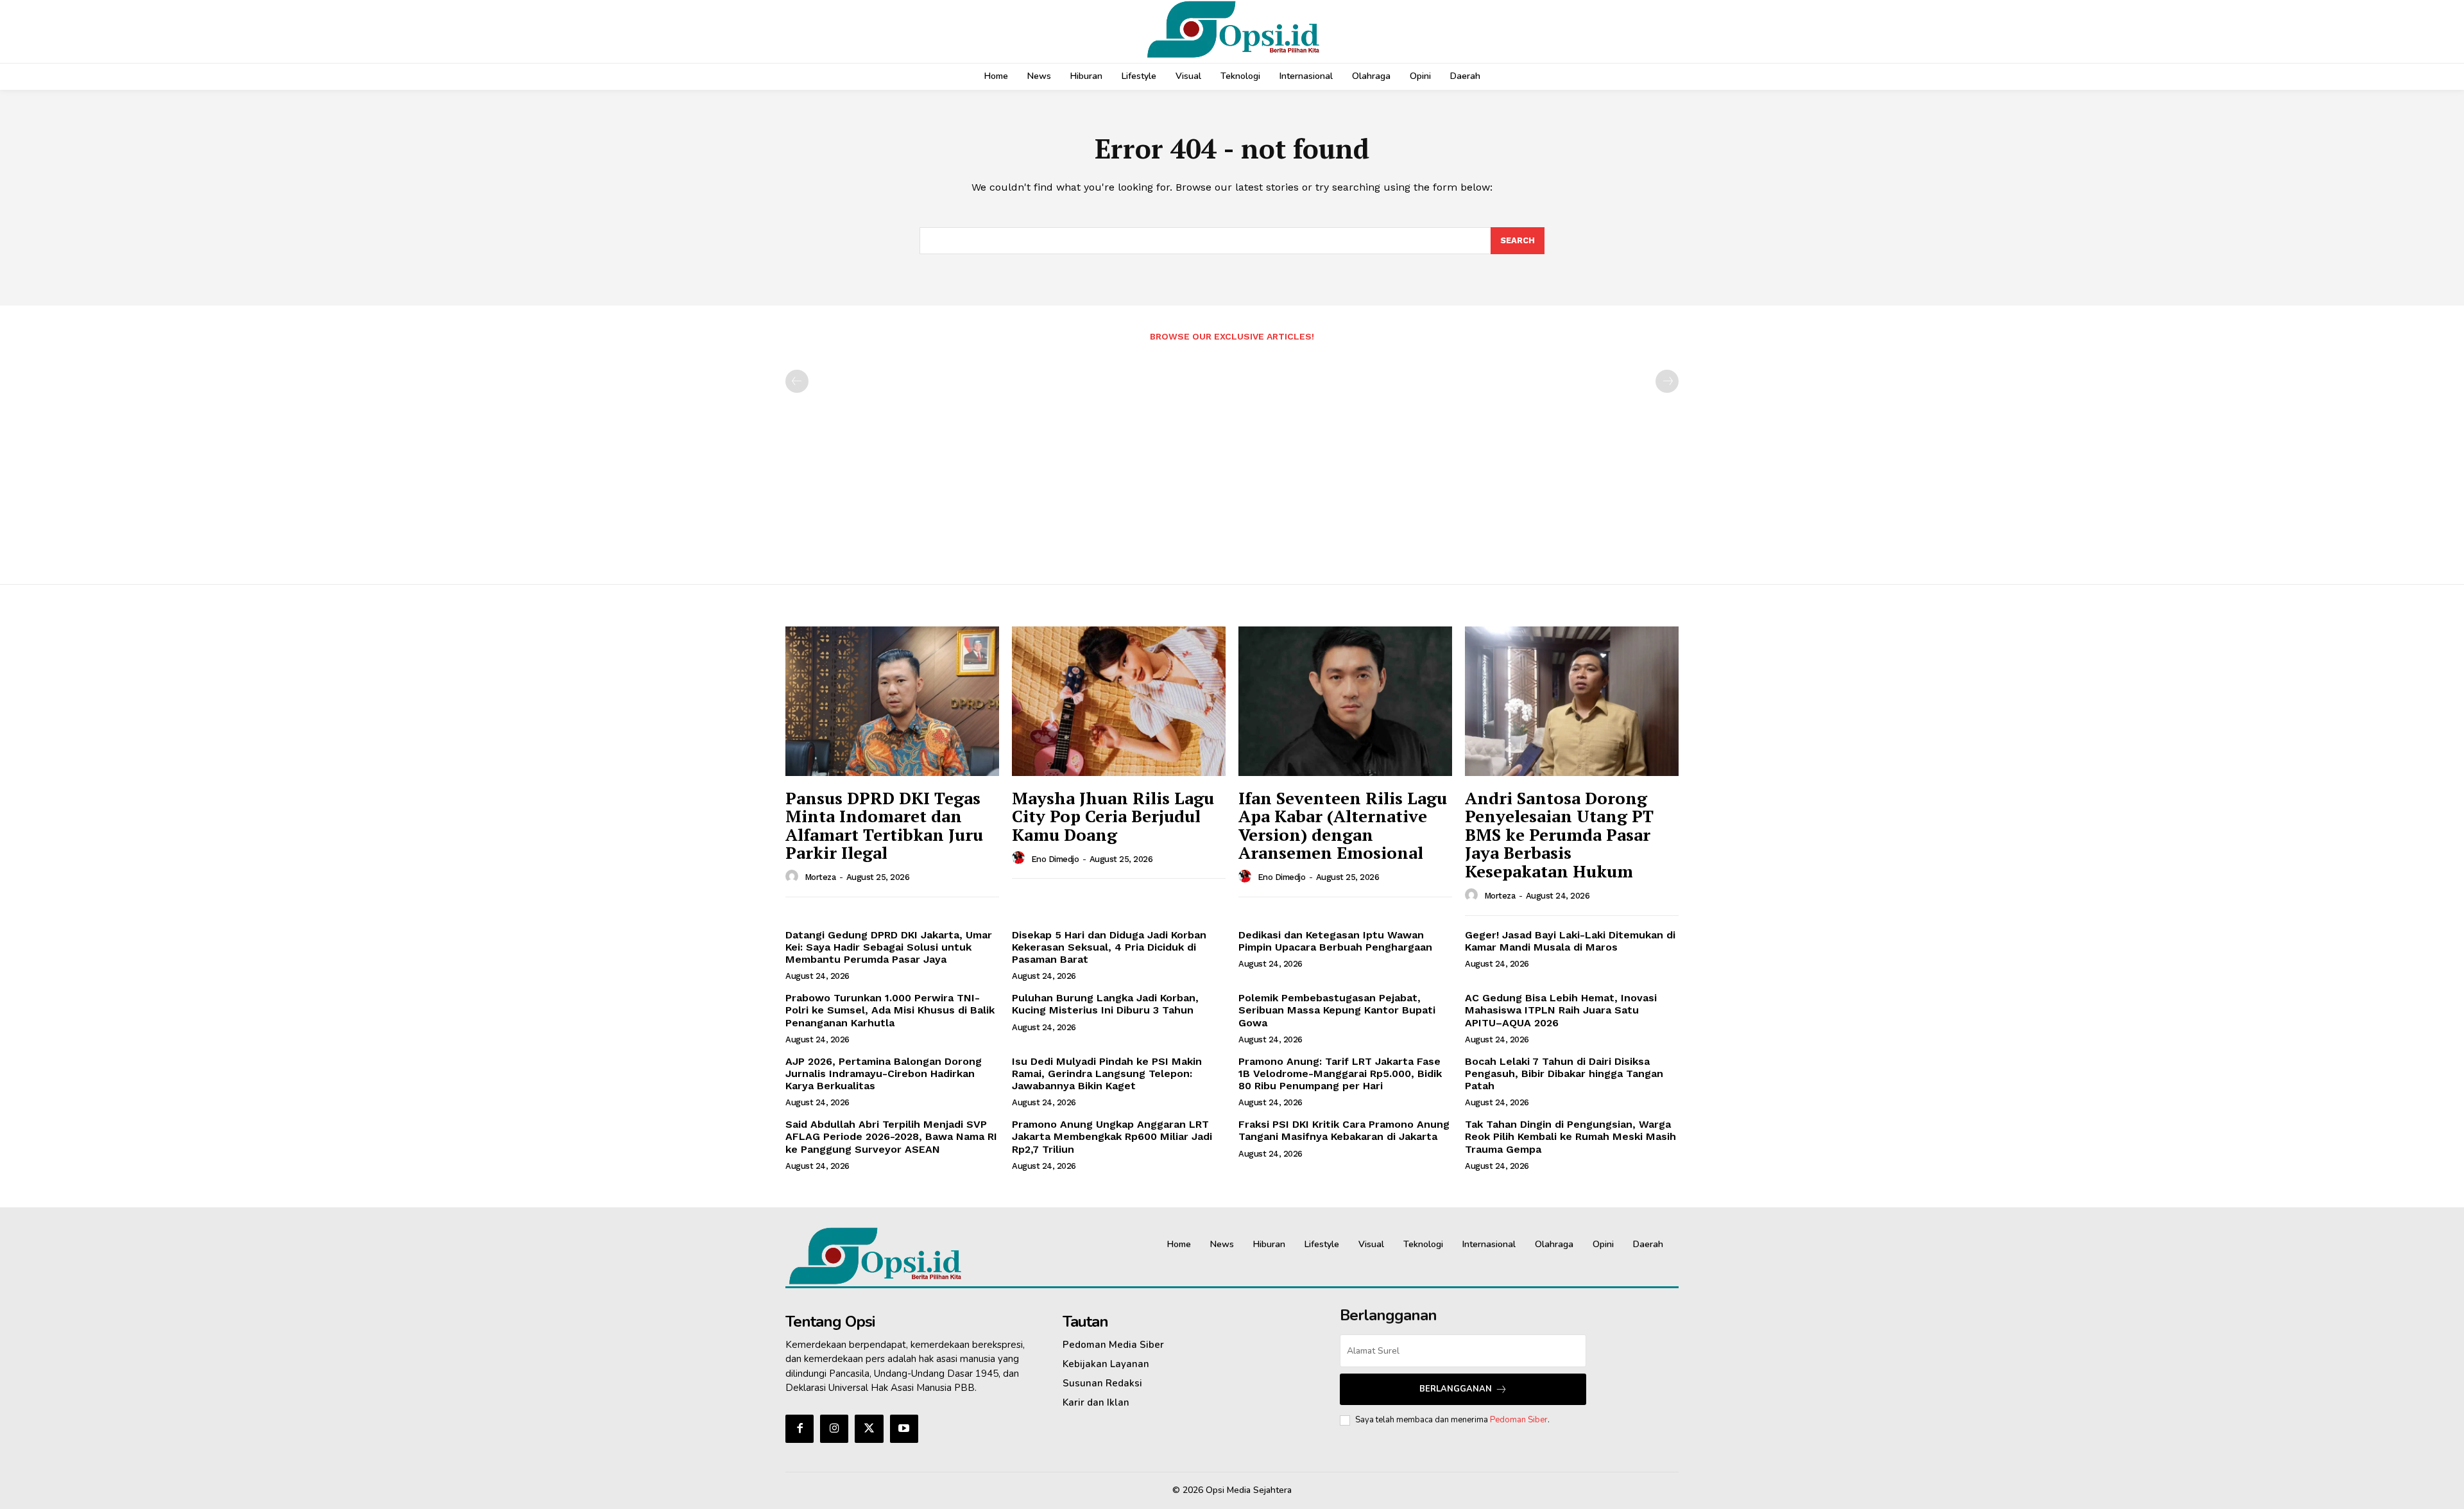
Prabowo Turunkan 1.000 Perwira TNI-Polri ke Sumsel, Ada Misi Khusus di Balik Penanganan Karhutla (890, 1010)
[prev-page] (797, 381)
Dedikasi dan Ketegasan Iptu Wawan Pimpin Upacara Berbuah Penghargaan (1335, 941)
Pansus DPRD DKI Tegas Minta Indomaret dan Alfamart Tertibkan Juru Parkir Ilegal (884, 825)
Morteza (820, 877)
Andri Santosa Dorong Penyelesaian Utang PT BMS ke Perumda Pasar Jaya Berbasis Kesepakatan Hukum (1559, 834)
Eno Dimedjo (1055, 859)
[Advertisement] (1232, 456)
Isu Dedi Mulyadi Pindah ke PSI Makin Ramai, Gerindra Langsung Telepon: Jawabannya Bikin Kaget (1107, 1074)
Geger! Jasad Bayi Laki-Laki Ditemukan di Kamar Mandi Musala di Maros (1570, 941)
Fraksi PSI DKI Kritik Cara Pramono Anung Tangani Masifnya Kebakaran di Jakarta (1344, 1130)
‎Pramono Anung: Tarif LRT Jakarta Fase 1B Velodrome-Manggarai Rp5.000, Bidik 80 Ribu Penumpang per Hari (1340, 1074)
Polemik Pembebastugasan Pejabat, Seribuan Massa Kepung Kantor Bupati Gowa (1337, 1010)
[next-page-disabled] (1667, 381)
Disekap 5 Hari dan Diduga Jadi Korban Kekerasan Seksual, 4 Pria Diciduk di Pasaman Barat (1109, 947)
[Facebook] (800, 1429)
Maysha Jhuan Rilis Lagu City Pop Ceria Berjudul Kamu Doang (1113, 816)
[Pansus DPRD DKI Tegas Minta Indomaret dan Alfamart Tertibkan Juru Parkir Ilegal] (892, 701)
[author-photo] (794, 877)
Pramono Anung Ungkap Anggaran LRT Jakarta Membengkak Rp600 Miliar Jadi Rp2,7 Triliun (1112, 1136)
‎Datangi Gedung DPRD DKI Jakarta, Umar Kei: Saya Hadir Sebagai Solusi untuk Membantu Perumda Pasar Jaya (889, 947)
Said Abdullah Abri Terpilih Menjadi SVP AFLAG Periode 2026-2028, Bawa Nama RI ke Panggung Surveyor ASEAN (891, 1136)
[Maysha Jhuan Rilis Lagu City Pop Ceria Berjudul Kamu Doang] (1119, 701)
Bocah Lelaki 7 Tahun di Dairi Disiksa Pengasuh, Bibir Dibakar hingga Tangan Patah (1564, 1074)
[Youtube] (904, 1429)
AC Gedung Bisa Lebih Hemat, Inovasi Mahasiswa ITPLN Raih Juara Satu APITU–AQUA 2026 (1561, 1010)
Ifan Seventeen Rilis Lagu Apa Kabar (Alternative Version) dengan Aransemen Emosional (1343, 825)
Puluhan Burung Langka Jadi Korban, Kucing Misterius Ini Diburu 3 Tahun (1105, 1004)
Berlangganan (1456, 1389)
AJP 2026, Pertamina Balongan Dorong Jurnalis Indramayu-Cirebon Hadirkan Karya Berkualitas (884, 1074)
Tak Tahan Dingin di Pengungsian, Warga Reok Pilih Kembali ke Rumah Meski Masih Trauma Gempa (1570, 1136)
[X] (869, 1429)
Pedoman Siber (1519, 1420)
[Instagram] (834, 1429)
